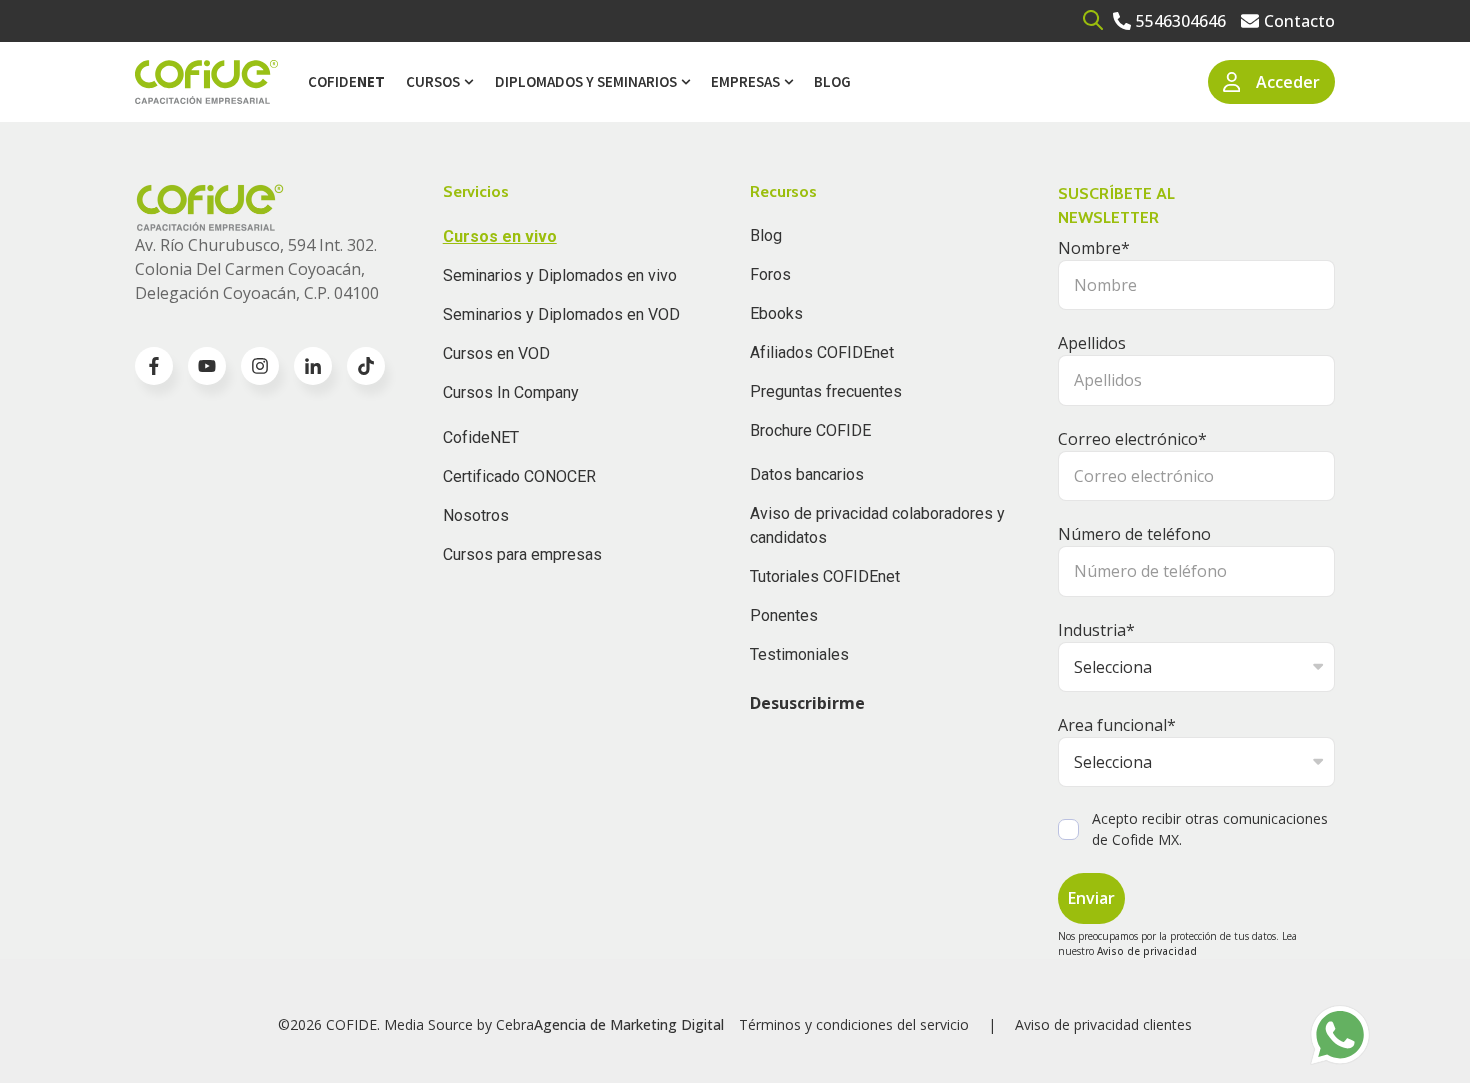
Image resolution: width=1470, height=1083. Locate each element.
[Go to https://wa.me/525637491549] (1340, 1035)
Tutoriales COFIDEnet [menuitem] (825, 576)
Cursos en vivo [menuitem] (500, 236)
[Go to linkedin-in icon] (313, 366)
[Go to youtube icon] (207, 366)
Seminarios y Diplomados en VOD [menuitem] (561, 314)
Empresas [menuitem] (745, 81)
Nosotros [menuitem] (476, 515)
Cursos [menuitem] (433, 81)
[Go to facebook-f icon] (154, 366)
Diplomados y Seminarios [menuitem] (586, 81)
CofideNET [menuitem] (481, 437)
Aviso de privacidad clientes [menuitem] (1103, 1024)
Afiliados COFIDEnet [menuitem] (822, 352)
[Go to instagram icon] (260, 366)
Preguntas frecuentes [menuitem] (826, 391)
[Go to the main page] (206, 82)
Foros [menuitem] (770, 274)
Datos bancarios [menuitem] (807, 474)
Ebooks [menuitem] (776, 313)
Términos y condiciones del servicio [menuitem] (854, 1024)
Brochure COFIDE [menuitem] (810, 430)
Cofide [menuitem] (346, 81)
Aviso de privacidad (1147, 951)
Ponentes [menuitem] (784, 615)
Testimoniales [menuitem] (799, 654)
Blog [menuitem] (832, 81)
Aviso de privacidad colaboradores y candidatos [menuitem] (877, 525)
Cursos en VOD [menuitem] (496, 353)
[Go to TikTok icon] (366, 366)
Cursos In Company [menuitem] (511, 392)
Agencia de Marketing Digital (629, 1024)
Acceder (1288, 82)
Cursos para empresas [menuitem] (522, 554)
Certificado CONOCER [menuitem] (519, 476)
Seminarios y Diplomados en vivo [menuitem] (560, 275)
